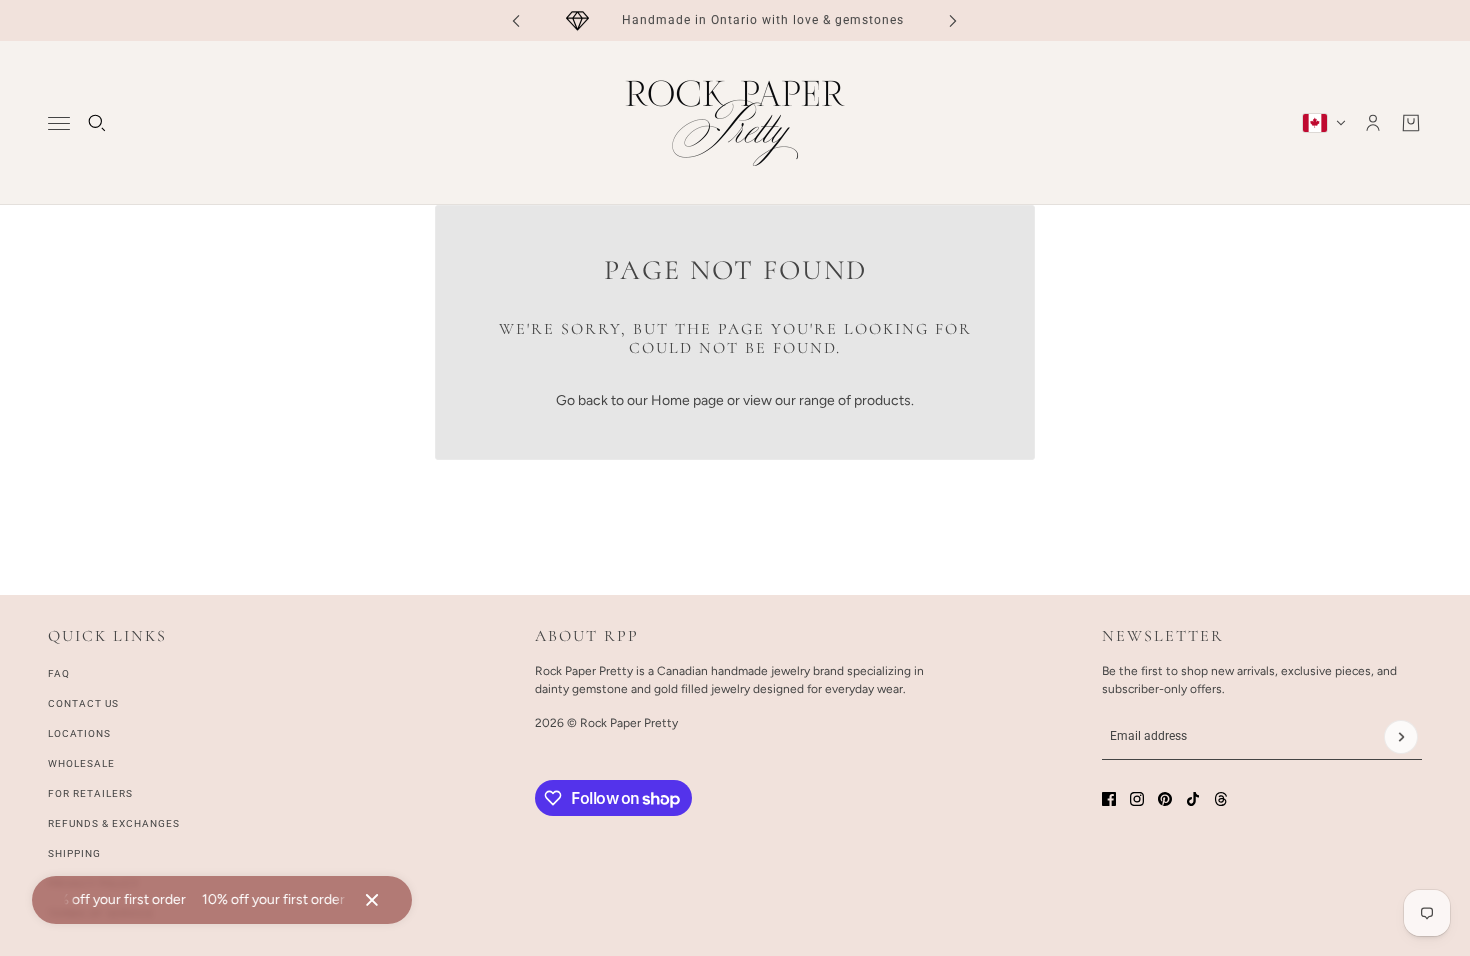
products (882, 400)
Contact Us (83, 703)
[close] (372, 900)
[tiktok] (1193, 799)
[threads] (1221, 799)
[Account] (1373, 123)
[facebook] (1109, 799)
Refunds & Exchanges (114, 823)
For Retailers (90, 793)
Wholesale (81, 763)
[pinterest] (1165, 799)
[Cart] (1411, 123)
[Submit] (1401, 737)
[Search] (97, 123)
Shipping (74, 853)
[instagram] (1137, 799)
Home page (687, 400)
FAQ (59, 673)
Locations (79, 733)
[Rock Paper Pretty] (735, 123)
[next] (953, 20)
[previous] (516, 20)
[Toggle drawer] (59, 123)
